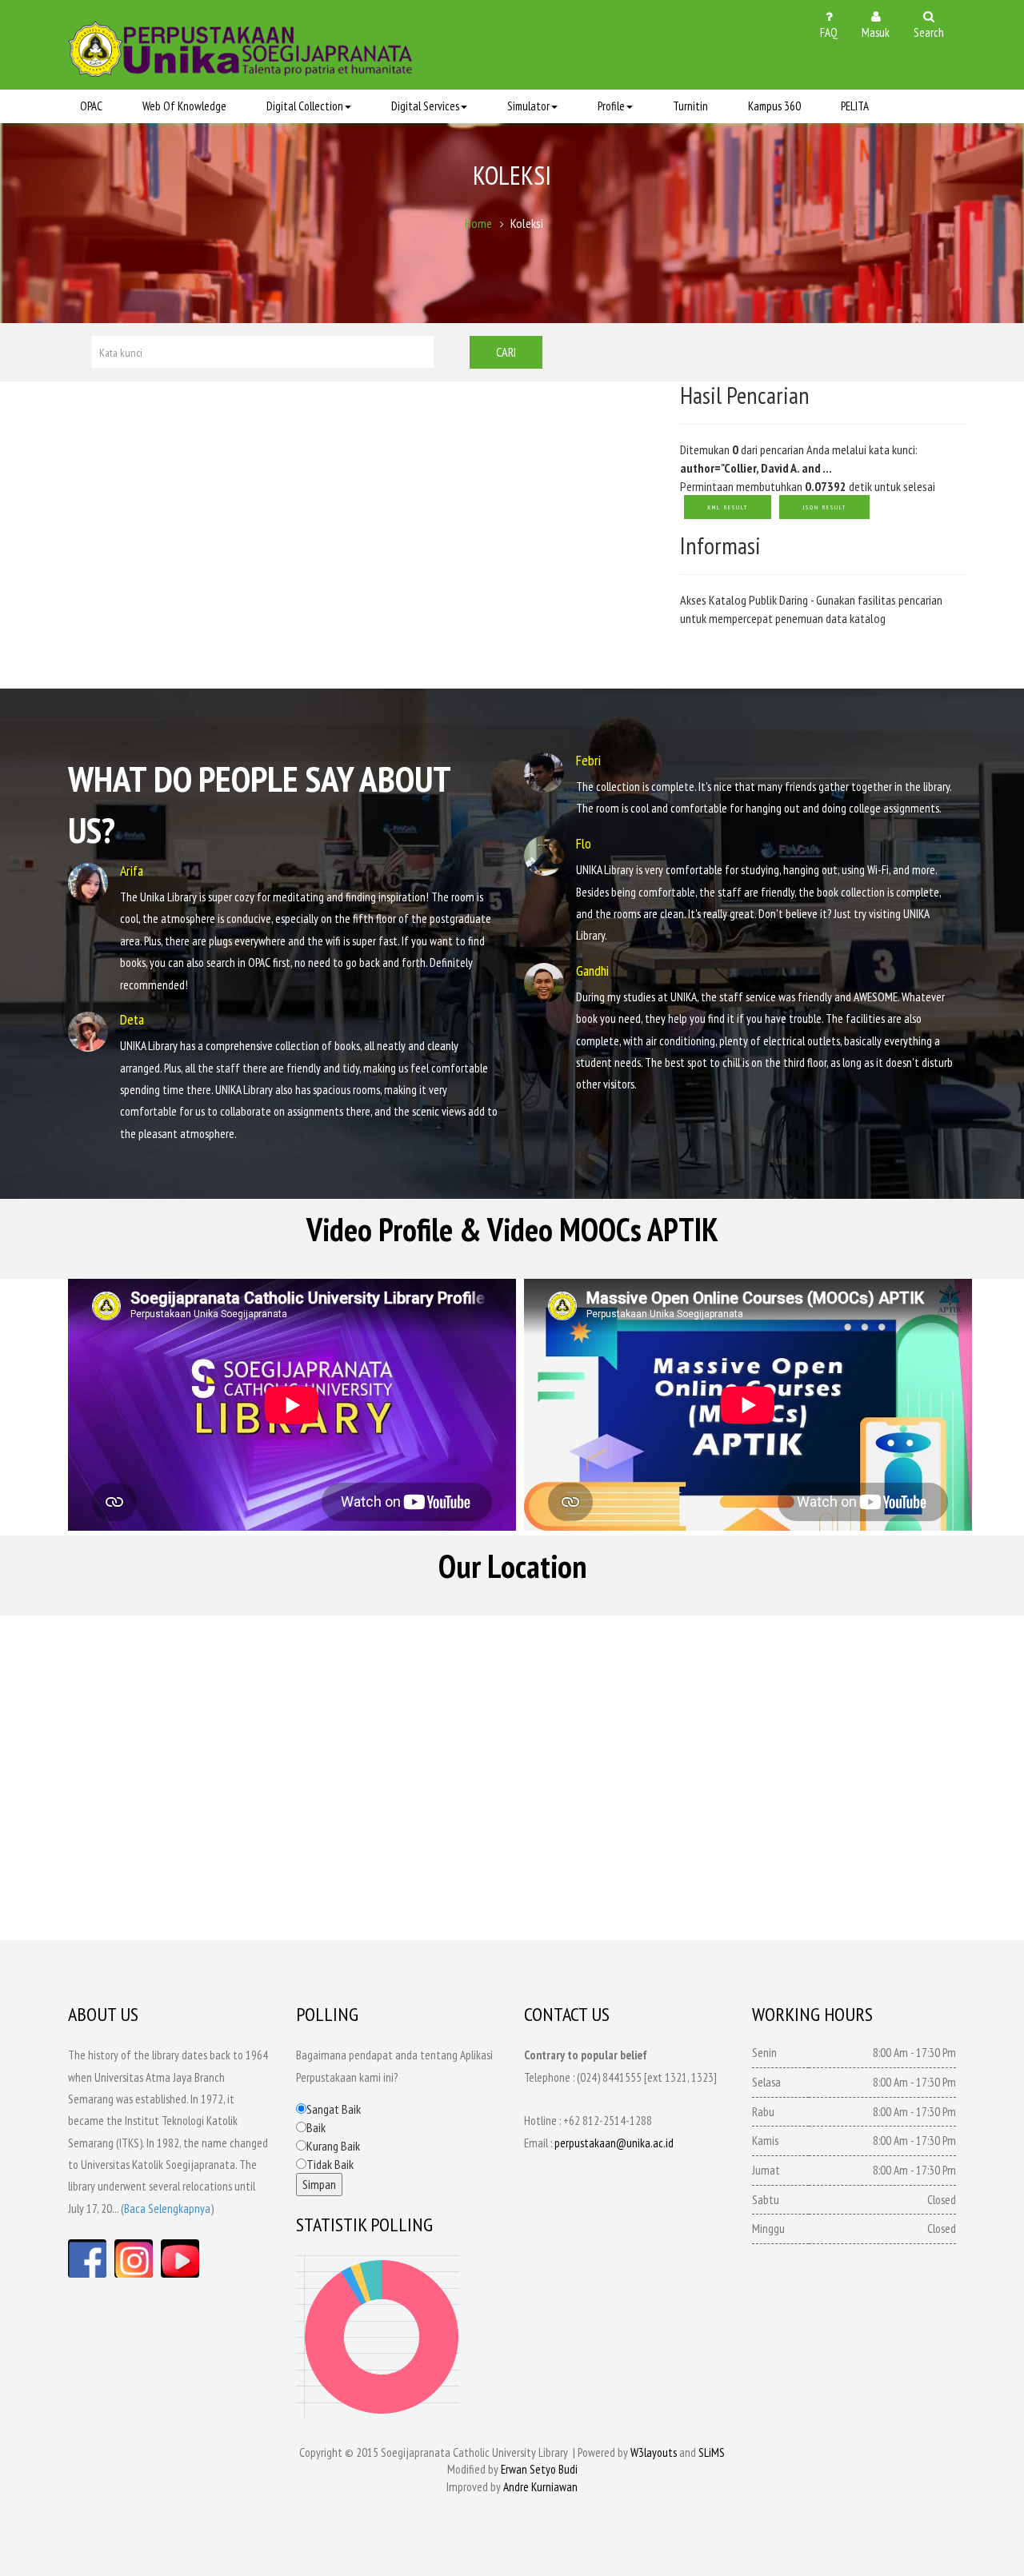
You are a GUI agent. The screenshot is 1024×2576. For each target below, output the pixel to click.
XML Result (728, 507)
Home (478, 223)
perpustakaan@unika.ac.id (614, 2143)
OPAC (91, 106)
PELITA (855, 106)
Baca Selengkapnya (167, 2209)
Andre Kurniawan (540, 2487)
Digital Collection (305, 106)
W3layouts (654, 2452)
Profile (611, 106)
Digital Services (425, 106)
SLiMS (712, 2452)
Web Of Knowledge (184, 106)
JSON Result (824, 507)
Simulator (528, 106)
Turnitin (690, 106)
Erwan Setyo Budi (539, 2469)
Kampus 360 (774, 106)
